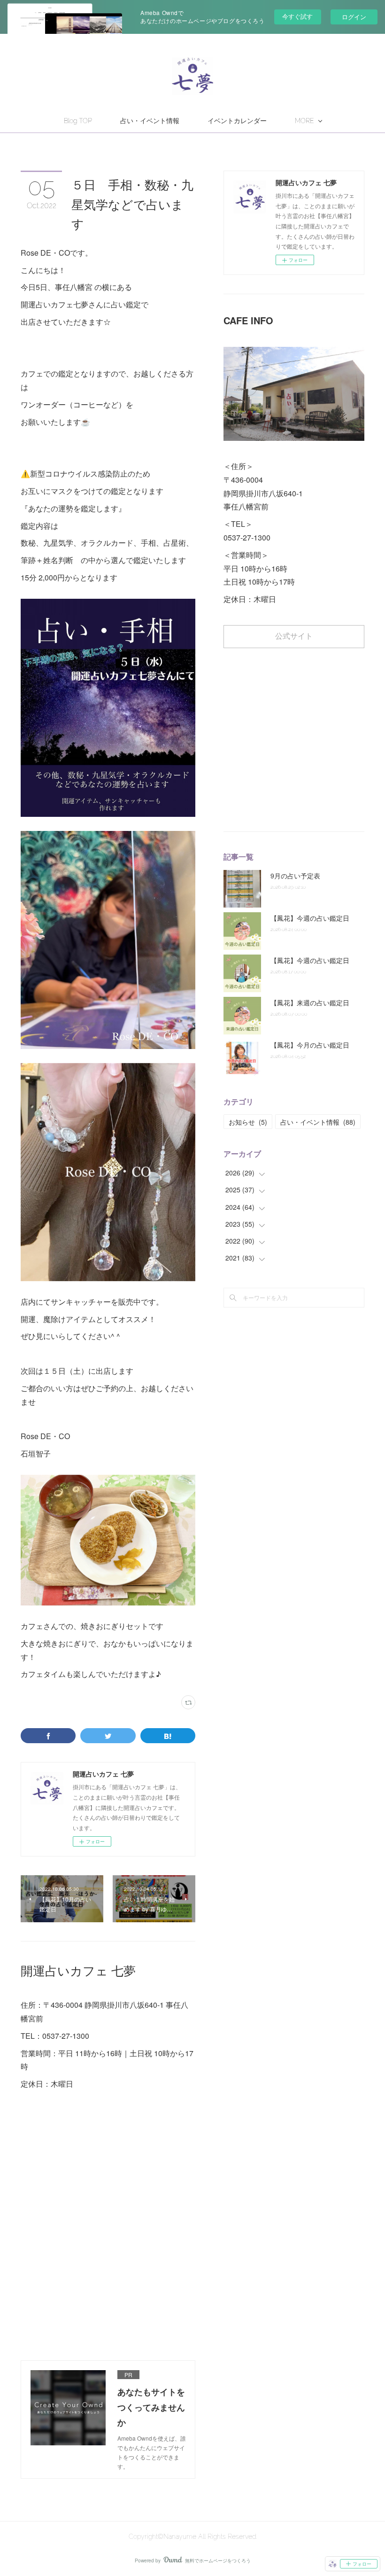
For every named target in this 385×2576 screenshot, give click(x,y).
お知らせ (248, 1122)
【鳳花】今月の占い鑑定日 (310, 1045)
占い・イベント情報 (150, 121)
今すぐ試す (297, 16)
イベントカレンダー (237, 121)
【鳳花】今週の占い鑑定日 (310, 918)
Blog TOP (78, 121)
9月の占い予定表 (295, 876)
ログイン (354, 17)
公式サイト (294, 636)
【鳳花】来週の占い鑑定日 (310, 1002)
